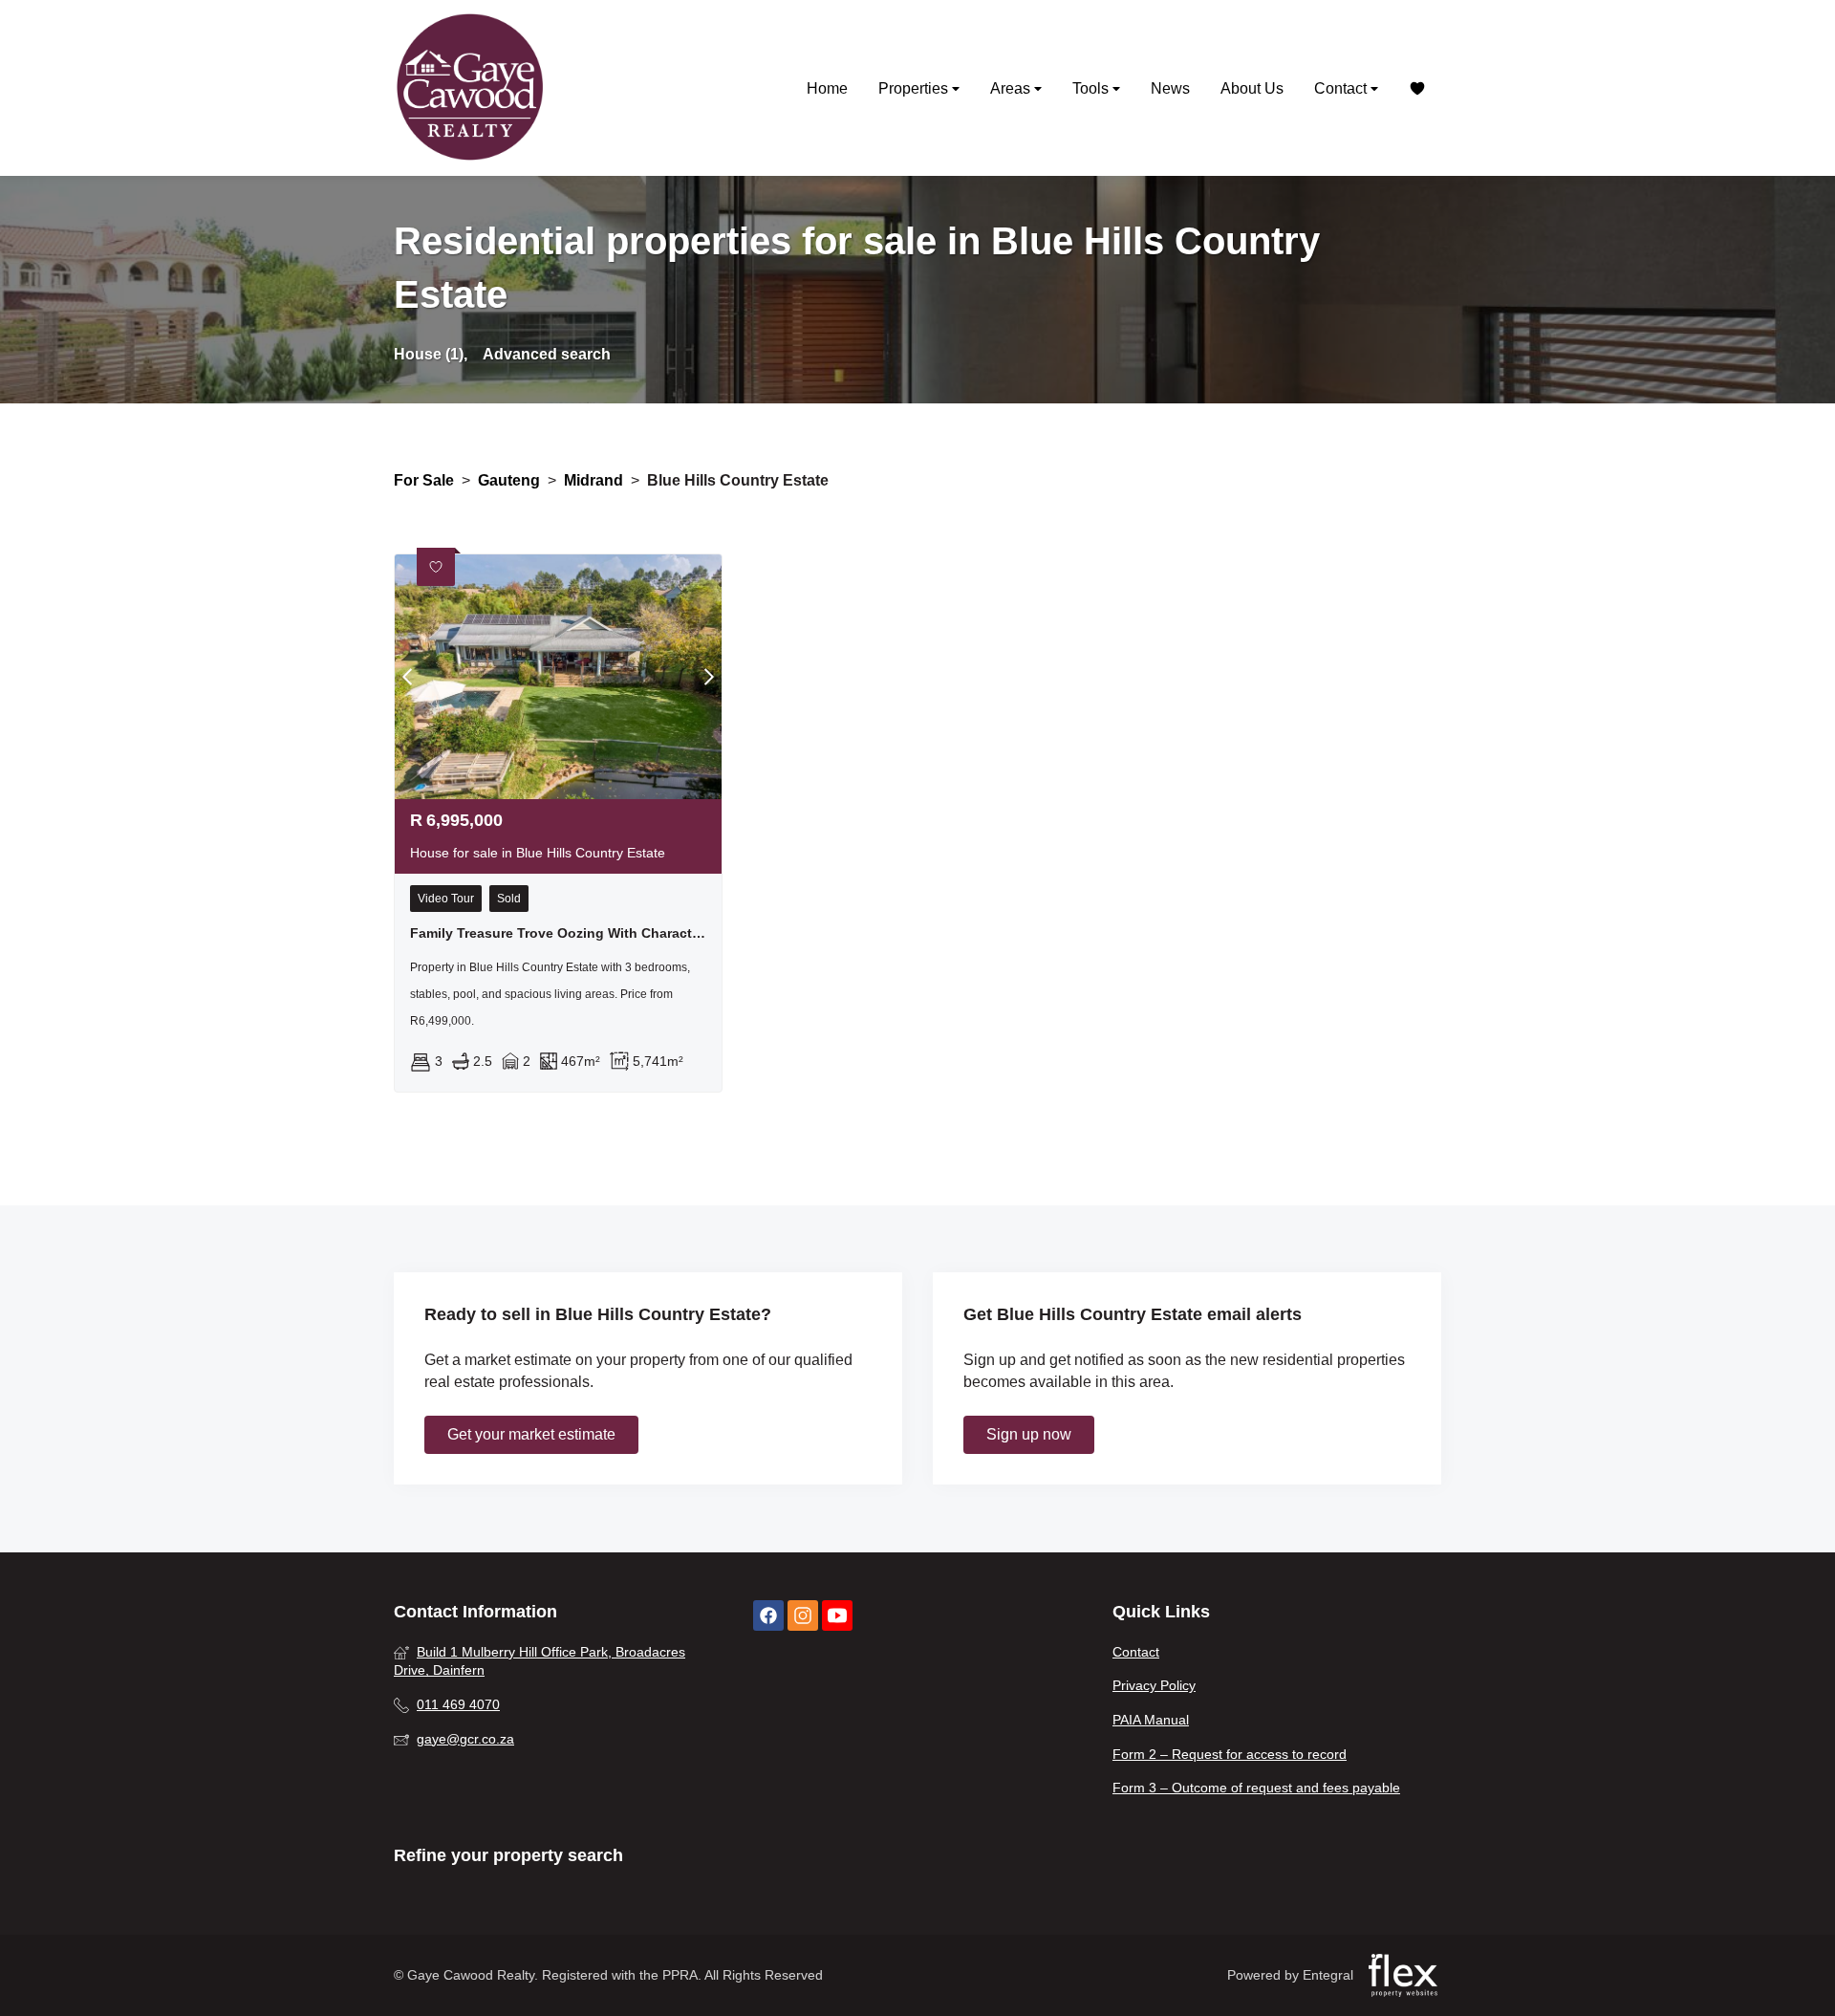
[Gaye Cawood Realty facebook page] (768, 1616)
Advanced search (547, 354)
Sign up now (1029, 1434)
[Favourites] (1417, 88)
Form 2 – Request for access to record (1230, 1754)
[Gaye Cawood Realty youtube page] (837, 1616)
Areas (1012, 88)
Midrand (594, 480)
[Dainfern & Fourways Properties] (470, 88)
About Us (1252, 88)
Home (827, 88)
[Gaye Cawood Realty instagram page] (803, 1616)
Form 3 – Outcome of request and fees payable (1256, 1788)
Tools (1092, 88)
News (1170, 88)
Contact (1342, 88)
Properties (915, 88)
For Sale (424, 480)
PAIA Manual (1151, 1720)
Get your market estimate (531, 1434)
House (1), (431, 354)
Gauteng (509, 480)
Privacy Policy (1154, 1685)
